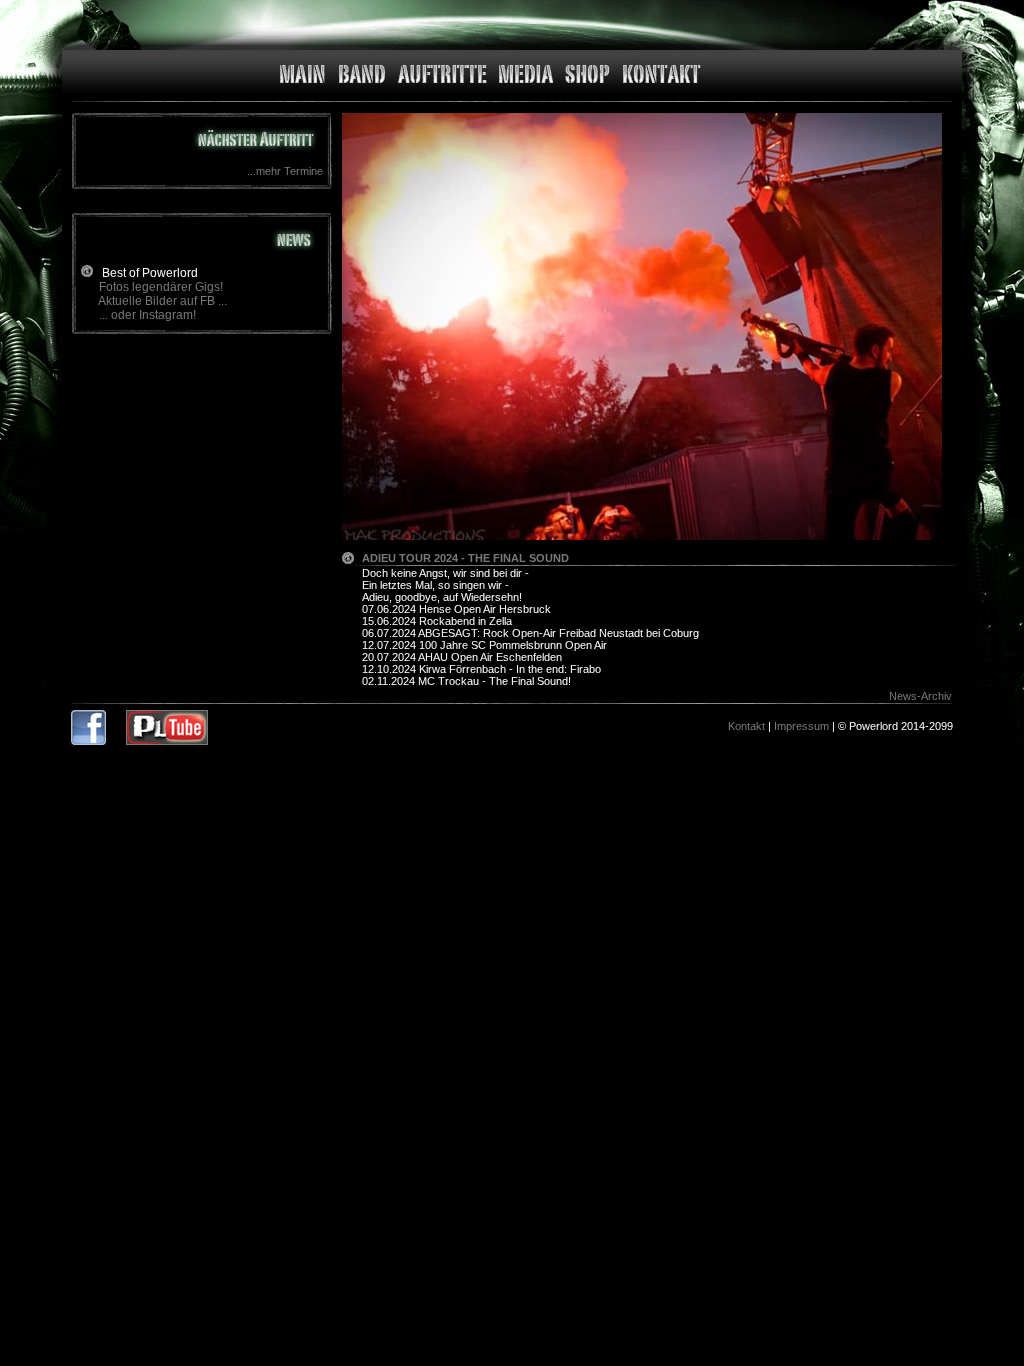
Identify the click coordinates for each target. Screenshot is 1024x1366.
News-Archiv (920, 696)
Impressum (801, 726)
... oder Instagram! (147, 315)
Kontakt (746, 726)
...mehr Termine (285, 171)
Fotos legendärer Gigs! (161, 287)
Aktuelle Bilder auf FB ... (162, 301)
